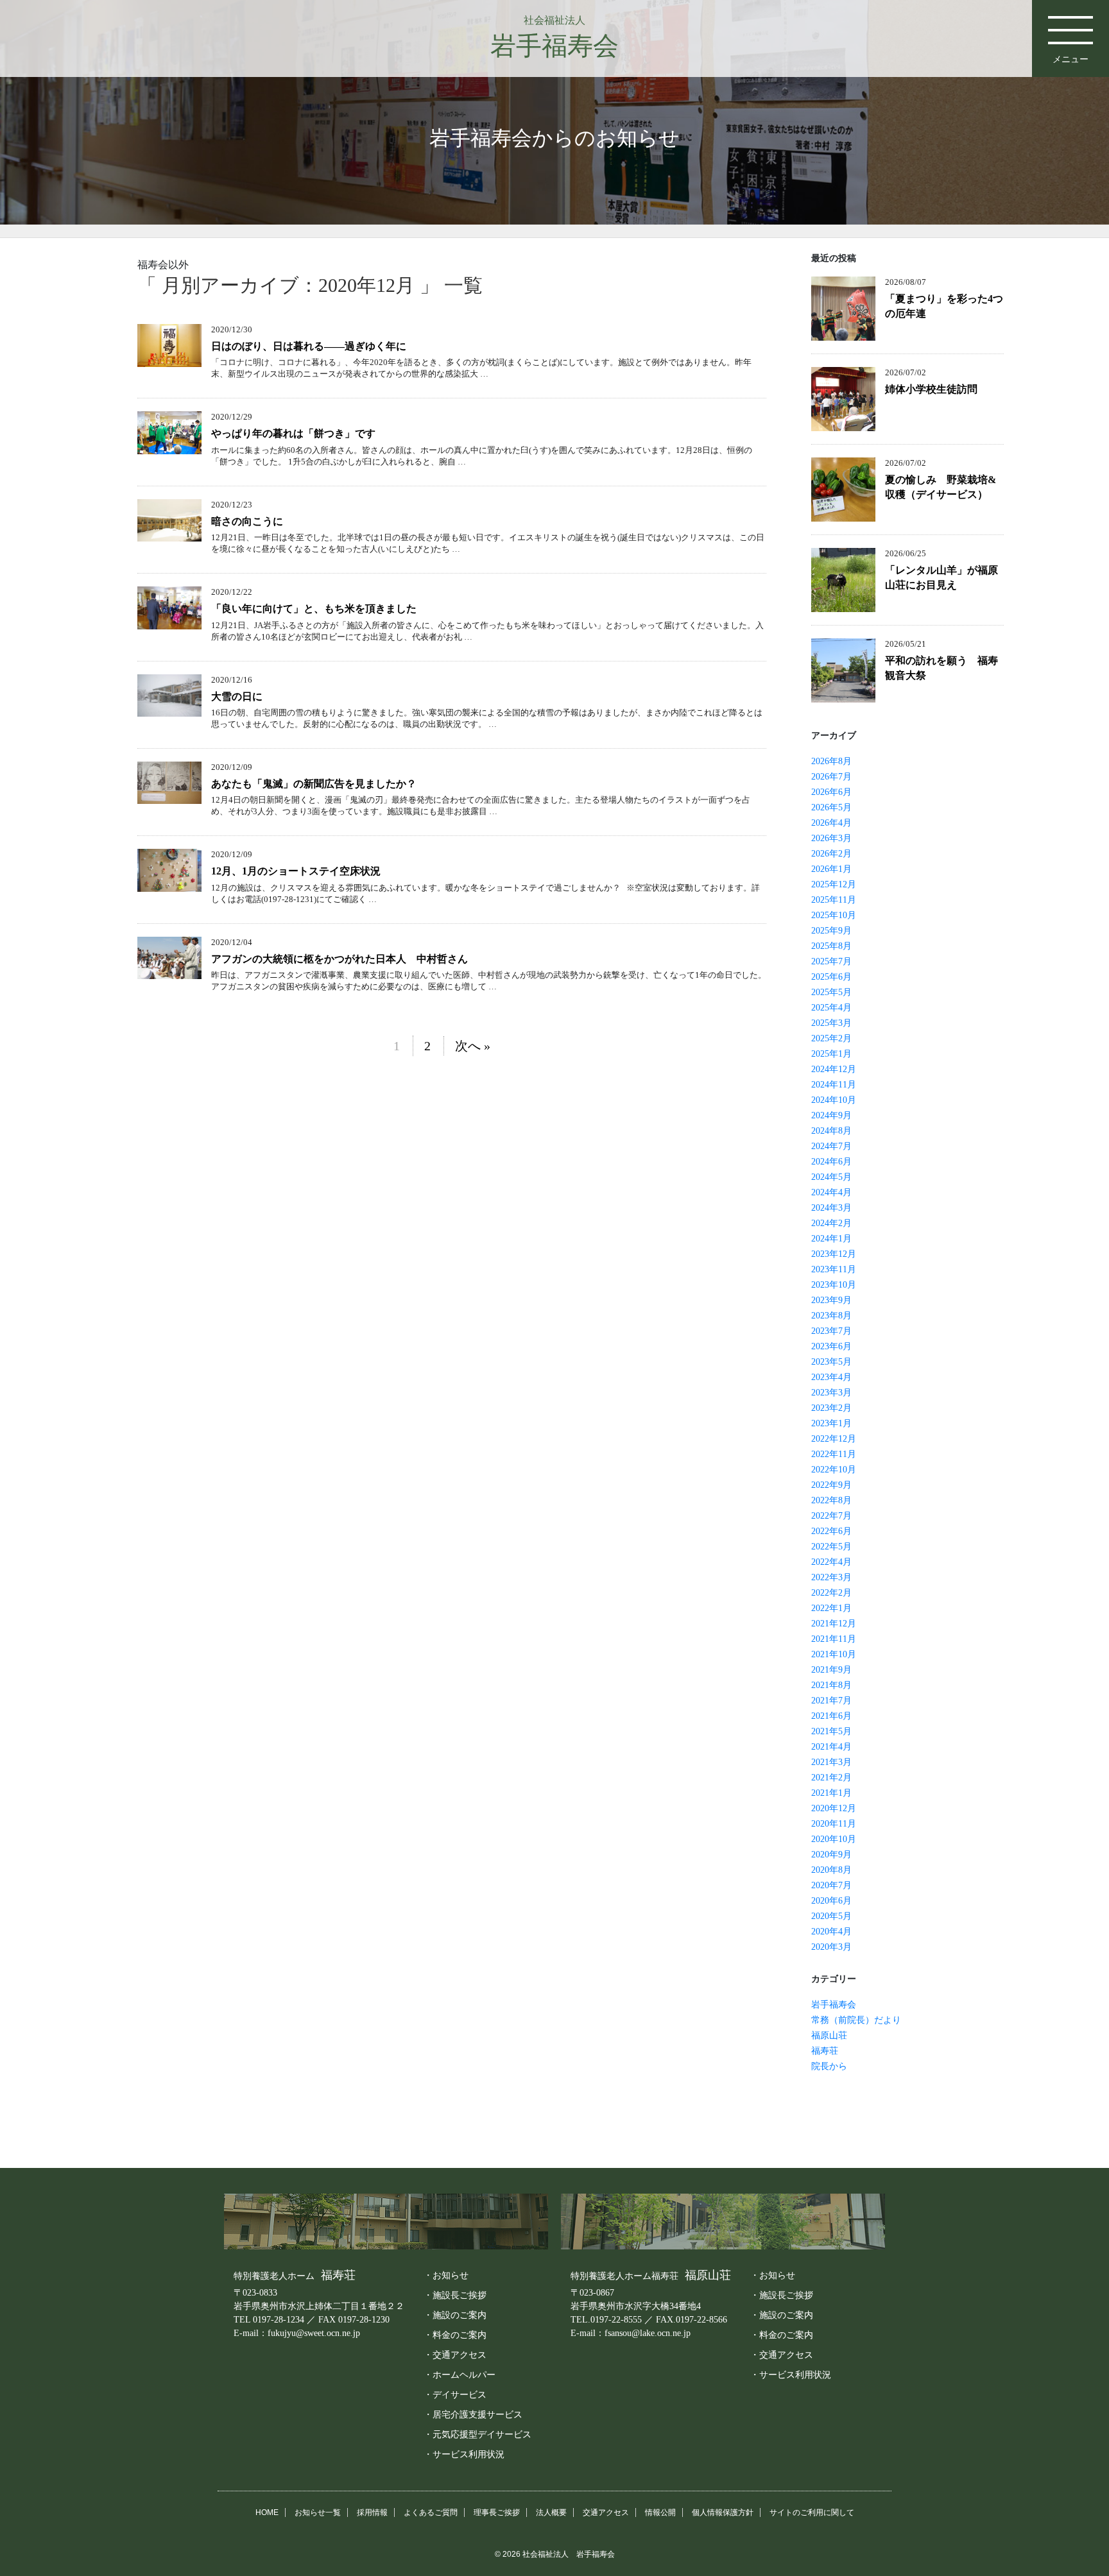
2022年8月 (831, 1500)
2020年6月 (831, 1901)
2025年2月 (831, 1038)
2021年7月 (831, 1701)
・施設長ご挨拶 (455, 2295)
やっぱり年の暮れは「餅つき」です (293, 433)
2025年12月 (834, 884)
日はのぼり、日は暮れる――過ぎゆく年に (309, 346)
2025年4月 (831, 1008)
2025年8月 (831, 946)
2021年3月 (831, 1762)
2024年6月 (831, 1162)
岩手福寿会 (834, 2005)
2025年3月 (831, 1023)
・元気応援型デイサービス (477, 2434)
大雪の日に (237, 696)
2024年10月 (834, 1100)
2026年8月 (831, 761)
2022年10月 (834, 1470)
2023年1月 (831, 1423)
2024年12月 (834, 1069)
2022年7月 (831, 1516)
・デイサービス (455, 2394)
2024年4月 (831, 1192)
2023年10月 (834, 1285)
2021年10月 (834, 1654)
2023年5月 (831, 1362)
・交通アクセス (455, 2355)
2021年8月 (831, 1685)
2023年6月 (831, 1346)
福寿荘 (825, 2051)
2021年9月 (831, 1670)
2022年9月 (831, 1485)
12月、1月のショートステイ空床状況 (296, 871)
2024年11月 (834, 1085)
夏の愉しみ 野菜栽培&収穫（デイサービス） (941, 487)
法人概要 (551, 2512)
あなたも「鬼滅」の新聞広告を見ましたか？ (314, 784)
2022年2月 (831, 1593)
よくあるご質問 (431, 2512)
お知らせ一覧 (318, 2512)
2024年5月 (831, 1177)
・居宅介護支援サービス (473, 2414)
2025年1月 (831, 1054)
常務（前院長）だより (856, 2020)
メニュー (1070, 59)
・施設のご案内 (455, 2315)
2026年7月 (831, 777)
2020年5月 (831, 1916)
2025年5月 (831, 992)
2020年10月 (834, 1839)
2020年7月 (831, 1885)
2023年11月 (834, 1269)
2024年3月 (831, 1208)
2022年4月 (831, 1562)
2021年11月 (834, 1639)
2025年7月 (831, 961)
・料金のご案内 (455, 2335)
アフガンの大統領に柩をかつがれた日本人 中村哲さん (340, 959)
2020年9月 (831, 1855)
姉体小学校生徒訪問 (931, 389)
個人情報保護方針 (723, 2512)
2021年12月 (834, 1624)
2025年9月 (831, 931)
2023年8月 (831, 1316)
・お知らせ (446, 2275)
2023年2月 (831, 1408)
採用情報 (372, 2512)
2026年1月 (831, 869)
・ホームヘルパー (460, 2375)
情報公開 (660, 2512)
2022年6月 (831, 1531)
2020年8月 (831, 1870)
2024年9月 (831, 1115)
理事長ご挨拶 (497, 2512)
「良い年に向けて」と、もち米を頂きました (314, 609)
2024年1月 (831, 1239)
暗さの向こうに (247, 521)
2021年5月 (831, 1731)
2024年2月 (831, 1223)
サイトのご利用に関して (812, 2512)
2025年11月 (834, 900)
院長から (829, 2066)
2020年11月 (834, 1824)
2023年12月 (834, 1254)
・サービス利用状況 (464, 2454)
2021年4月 (831, 1747)
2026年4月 (831, 823)
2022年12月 (834, 1439)
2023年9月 (831, 1300)
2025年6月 (831, 977)
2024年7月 (831, 1146)
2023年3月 (831, 1393)
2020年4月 (831, 1932)
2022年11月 (834, 1454)
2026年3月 (831, 838)
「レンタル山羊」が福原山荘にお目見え (941, 577)
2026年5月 (831, 807)
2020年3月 (831, 1947)
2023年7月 (831, 1331)
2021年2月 (831, 1778)
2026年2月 (831, 854)
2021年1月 (831, 1793)
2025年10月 (834, 915)
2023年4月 (831, 1377)
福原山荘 (829, 2035)
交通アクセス (606, 2512)
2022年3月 (831, 1577)
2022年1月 (831, 1608)
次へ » (473, 1046)
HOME (267, 2512)
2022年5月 (831, 1547)
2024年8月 (831, 1131)
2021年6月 (831, 1716)
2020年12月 (834, 1808)
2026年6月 (831, 792)
